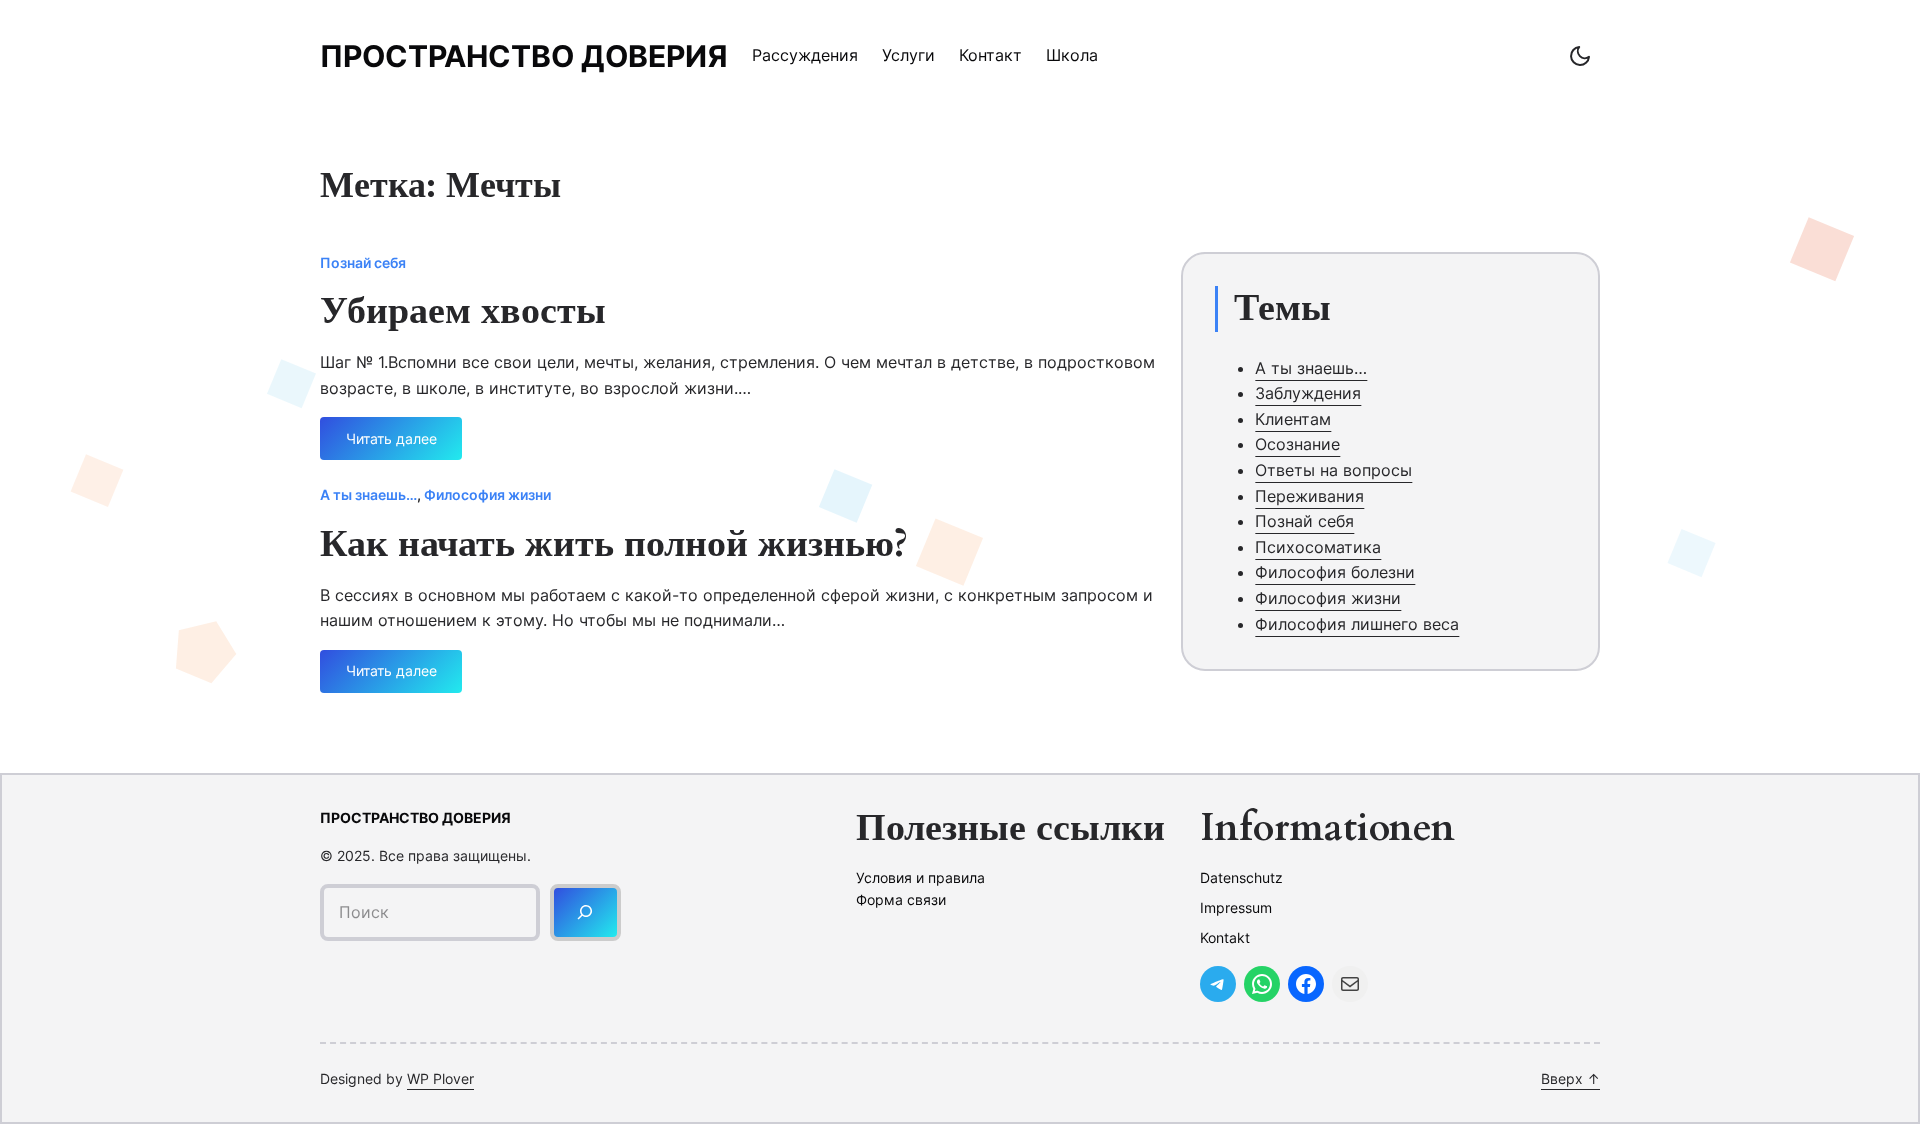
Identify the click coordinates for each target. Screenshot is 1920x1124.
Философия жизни (487, 494)
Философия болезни (1335, 572)
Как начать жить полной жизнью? (614, 545)
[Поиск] (585, 912)
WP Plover (440, 1078)
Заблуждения (1308, 393)
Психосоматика (1318, 547)
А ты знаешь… (368, 494)
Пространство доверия (524, 56)
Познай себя (363, 262)
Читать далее (399, 445)
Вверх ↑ (1570, 1078)
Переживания (1309, 496)
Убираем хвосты (463, 312)
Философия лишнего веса (1357, 624)
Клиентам (1293, 419)
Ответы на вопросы (1333, 470)
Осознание (1297, 444)
